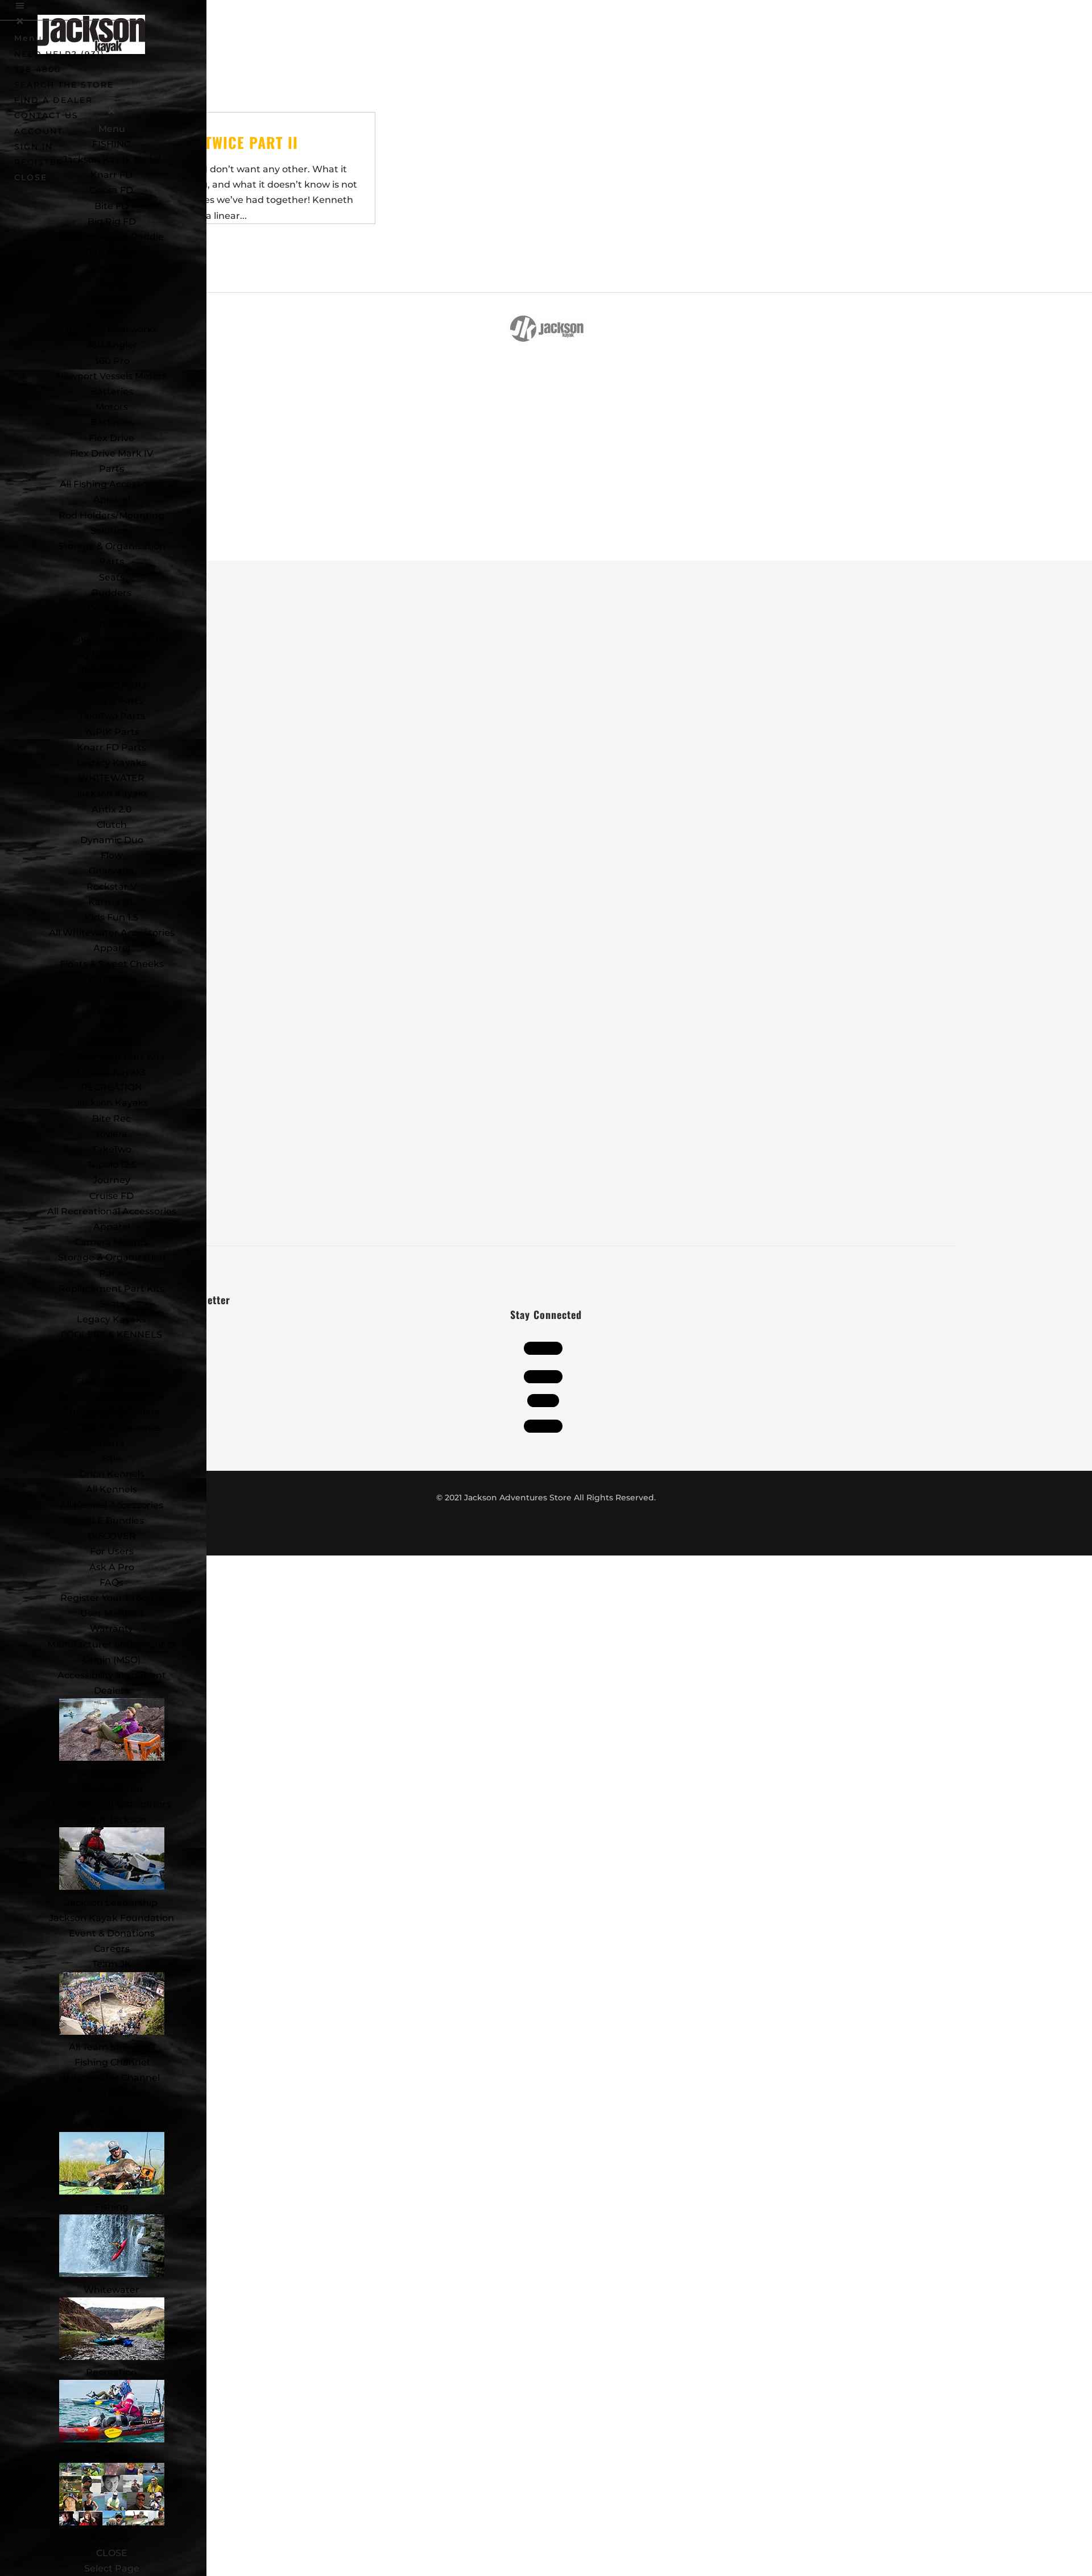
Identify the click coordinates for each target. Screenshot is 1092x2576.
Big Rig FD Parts (112, 655)
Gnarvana (111, 871)
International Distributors (111, 1804)
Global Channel (112, 2093)
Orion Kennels (112, 1474)
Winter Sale (112, 2124)
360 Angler (112, 345)
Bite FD (111, 206)
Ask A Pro (112, 1567)
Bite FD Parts (111, 670)
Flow (111, 855)
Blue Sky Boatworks (111, 329)
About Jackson (112, 1820)
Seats (112, 577)
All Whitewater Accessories (112, 933)
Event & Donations (112, 1933)
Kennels (111, 2538)
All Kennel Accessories (112, 1505)
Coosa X (111, 267)
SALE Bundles (111, 1521)
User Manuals (112, 1613)
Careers (112, 1949)
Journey (111, 1180)
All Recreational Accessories (112, 1211)
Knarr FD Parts (111, 747)
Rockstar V (111, 887)
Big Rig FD (112, 221)
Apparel (112, 499)
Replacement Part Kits (111, 1057)
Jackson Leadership (111, 1903)
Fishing (112, 2207)
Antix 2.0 (112, 809)
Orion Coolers (112, 1351)
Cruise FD (111, 1196)
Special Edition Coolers (111, 1397)
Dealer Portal (111, 1789)
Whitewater (111, 2290)
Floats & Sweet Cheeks (112, 964)
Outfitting (112, 979)
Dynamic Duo (112, 840)
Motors (112, 407)
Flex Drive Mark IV (111, 453)
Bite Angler (111, 252)
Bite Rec (111, 1119)
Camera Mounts (111, 995)
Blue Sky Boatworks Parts (111, 639)
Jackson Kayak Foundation (111, 1918)
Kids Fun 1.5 (111, 917)
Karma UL (112, 902)
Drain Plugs (111, 1041)
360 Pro (112, 361)
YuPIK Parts (112, 732)
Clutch (112, 825)
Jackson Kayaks (112, 793)
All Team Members (112, 2047)
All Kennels (111, 1489)
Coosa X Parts (111, 701)
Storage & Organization (112, 1257)
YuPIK (112, 314)
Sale (111, 1459)
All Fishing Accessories (111, 484)
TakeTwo (112, 299)
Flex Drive (111, 438)
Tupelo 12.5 (112, 1165)
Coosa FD (111, 190)
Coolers (111, 2455)
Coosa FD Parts (111, 685)
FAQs (111, 1582)
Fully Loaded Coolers (111, 1412)
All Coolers (111, 1366)
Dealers (111, 1691)
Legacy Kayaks (111, 763)
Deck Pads (112, 608)
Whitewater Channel (111, 2078)
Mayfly (112, 283)
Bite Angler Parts (111, 623)
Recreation (111, 2372)
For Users (112, 1551)
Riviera (112, 1134)
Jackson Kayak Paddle (112, 237)
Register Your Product (112, 1598)
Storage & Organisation (112, 546)
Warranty (111, 1629)
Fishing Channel (112, 2062)
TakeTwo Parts (112, 716)
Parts (111, 469)
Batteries (112, 422)
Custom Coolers (111, 1381)
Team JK (112, 1964)
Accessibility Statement (112, 1675)
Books (111, 1010)
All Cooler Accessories (112, 1428)
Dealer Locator (112, 1774)
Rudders (111, 593)
